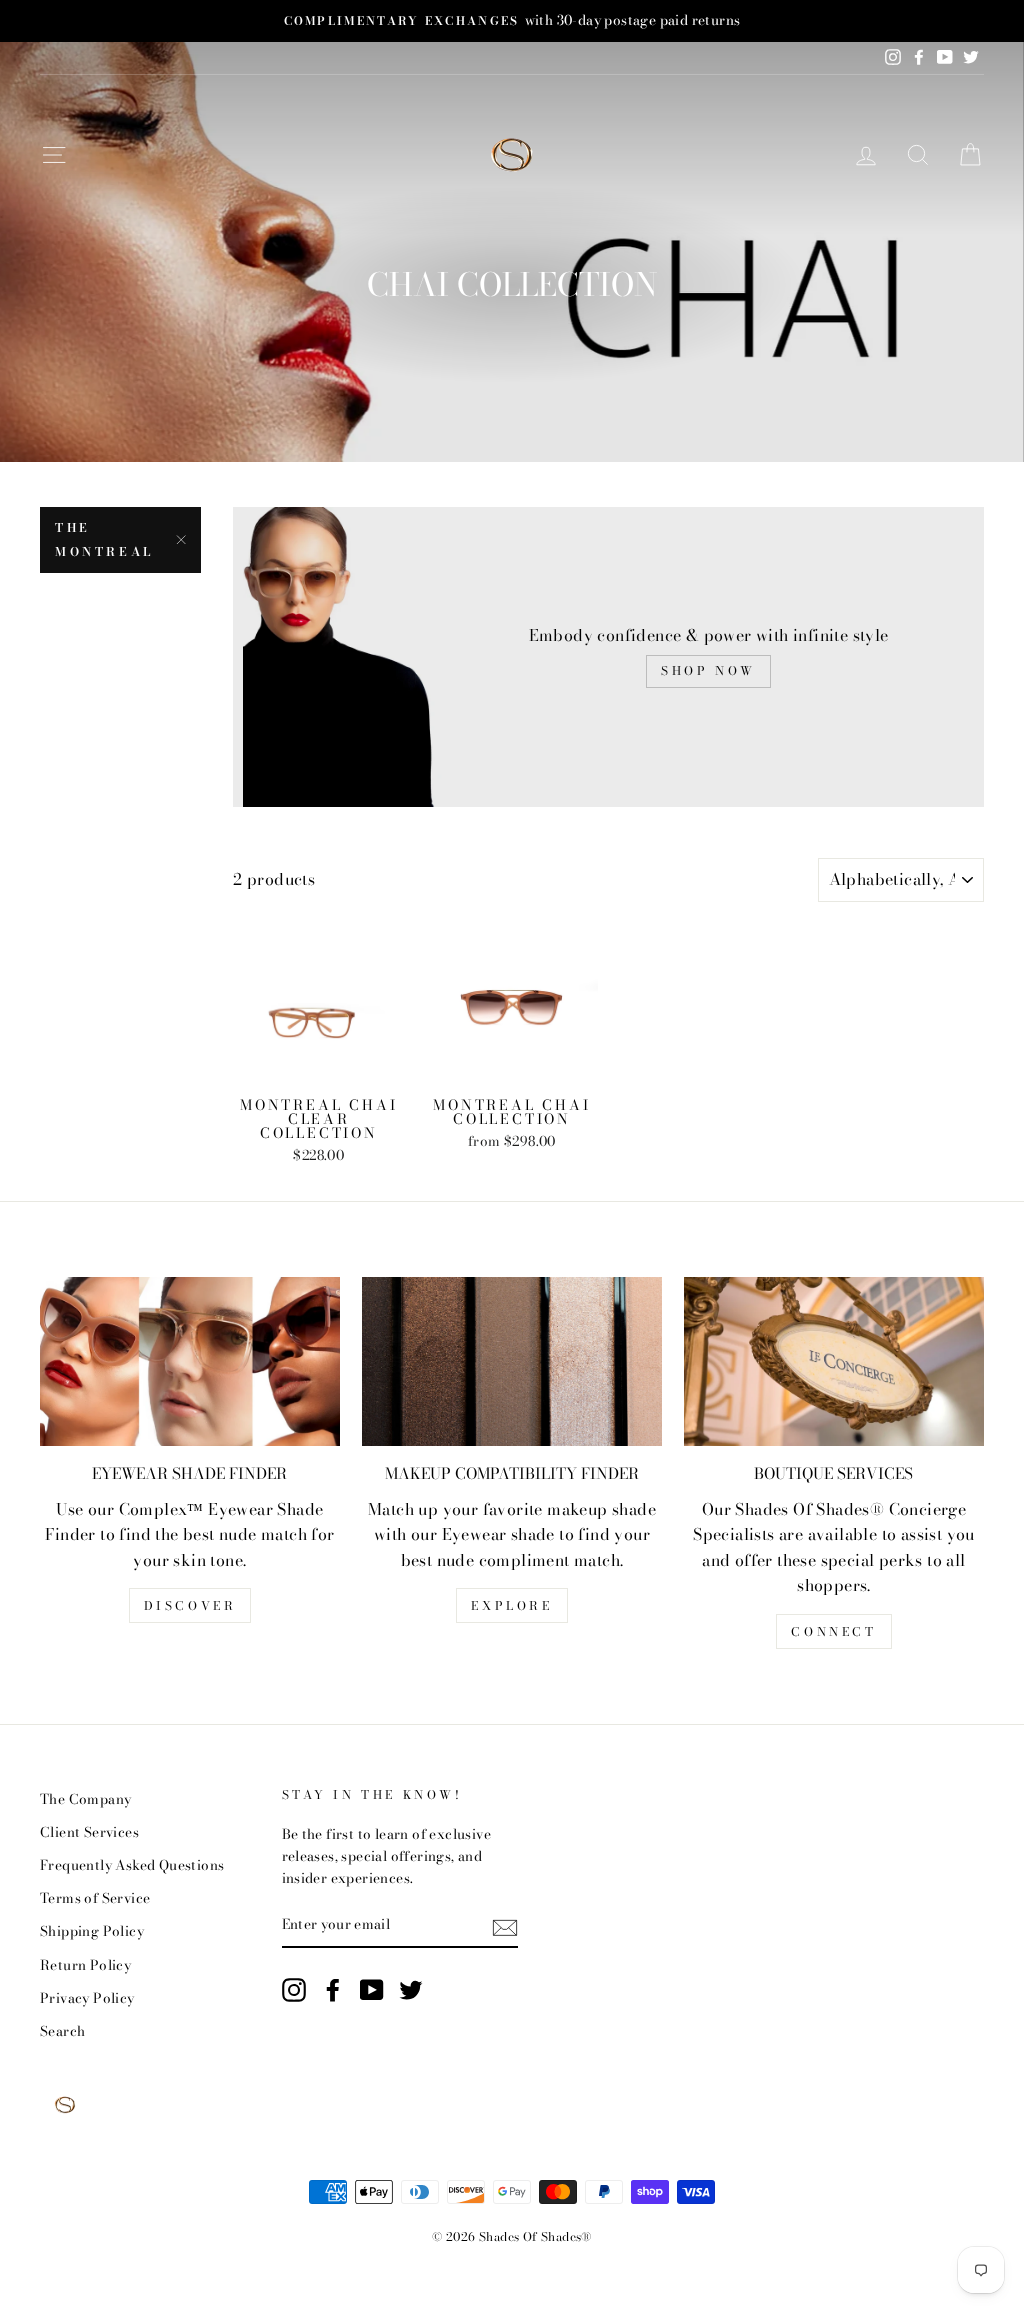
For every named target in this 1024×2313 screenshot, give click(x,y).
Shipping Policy (92, 1931)
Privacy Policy (87, 1998)
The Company (85, 1799)
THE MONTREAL (104, 539)
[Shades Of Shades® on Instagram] (294, 1990)
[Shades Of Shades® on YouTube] (372, 1990)
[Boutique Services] (834, 1361)
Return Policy (85, 1965)
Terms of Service (95, 1898)
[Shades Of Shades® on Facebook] (333, 1990)
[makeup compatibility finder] (512, 1361)
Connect (833, 1631)
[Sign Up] (505, 1926)
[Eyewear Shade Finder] (190, 1361)
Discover (190, 1605)
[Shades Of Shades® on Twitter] (411, 1990)
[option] (512, 21)
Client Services (89, 1832)
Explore (511, 1605)
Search (62, 2031)
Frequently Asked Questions (132, 1865)
